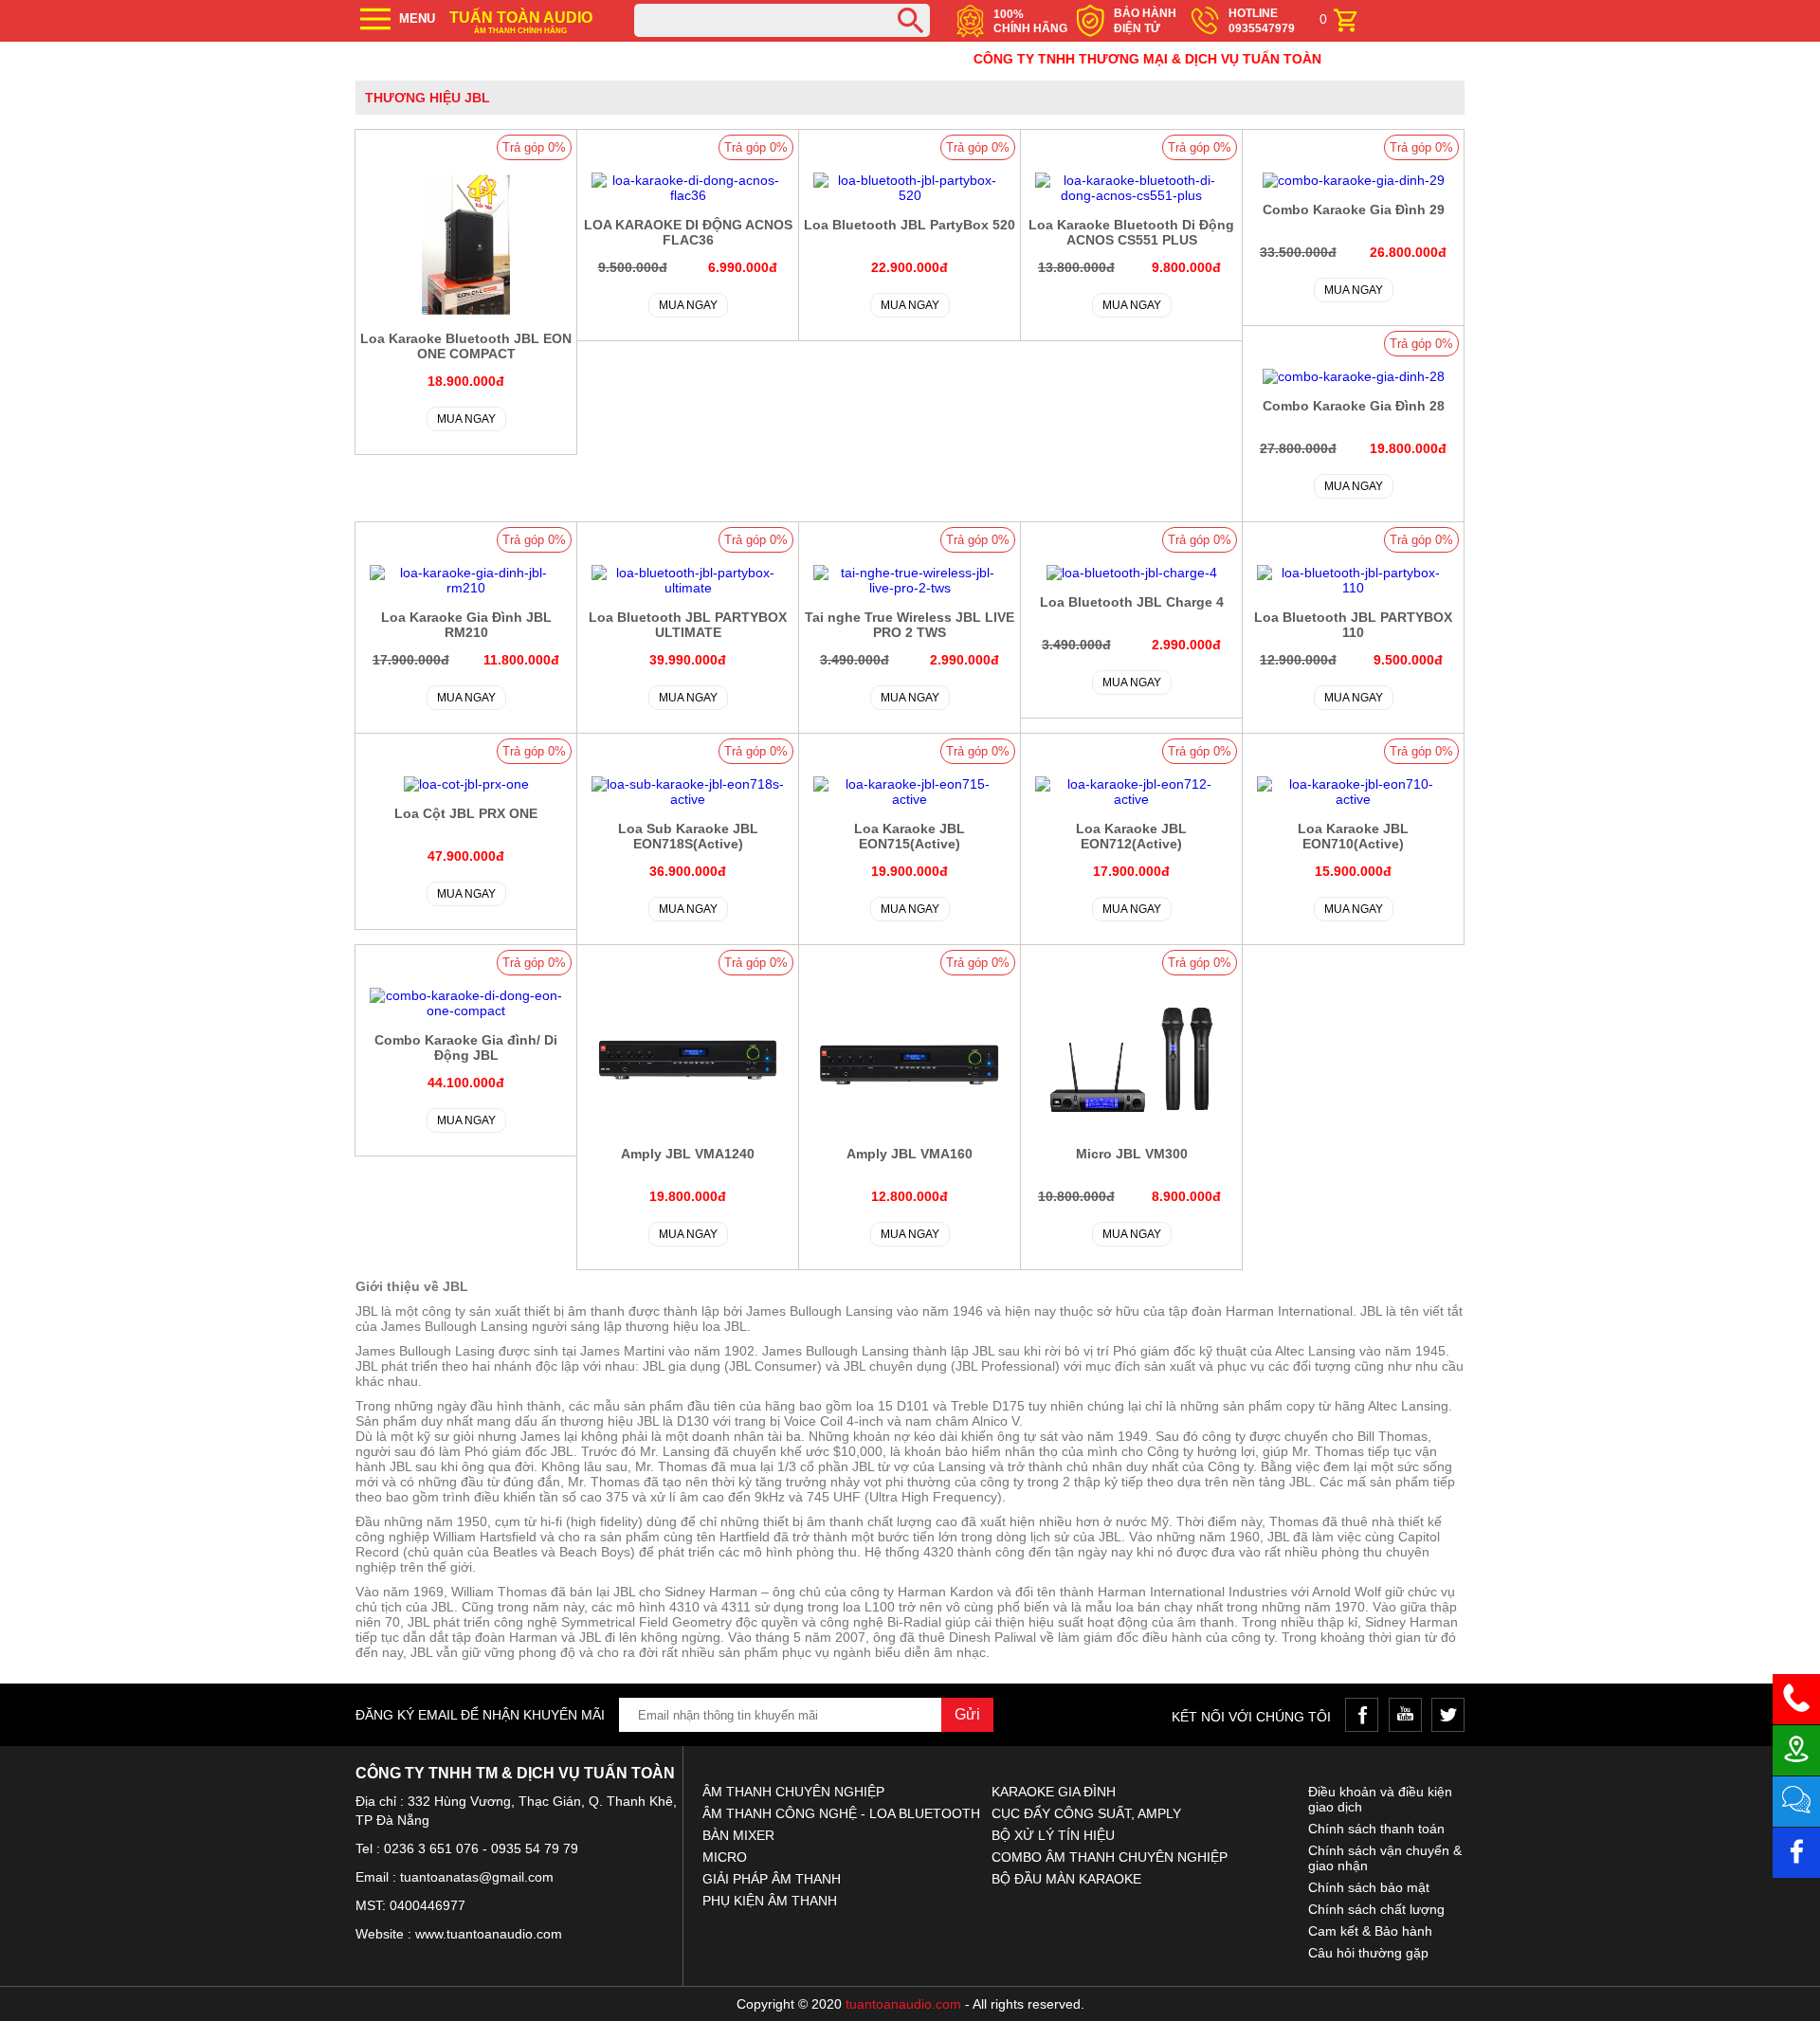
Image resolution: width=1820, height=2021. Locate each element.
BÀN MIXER (738, 1835)
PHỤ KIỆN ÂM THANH (770, 1901)
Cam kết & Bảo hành (1370, 1931)
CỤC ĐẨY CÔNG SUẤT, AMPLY (1086, 1813)
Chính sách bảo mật (1369, 1887)
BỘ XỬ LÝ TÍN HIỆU (1053, 1835)
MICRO (725, 1857)
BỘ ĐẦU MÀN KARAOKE (1066, 1879)
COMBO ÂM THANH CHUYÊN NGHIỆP (1110, 1857)
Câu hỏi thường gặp (1368, 1953)
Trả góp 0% (534, 147)
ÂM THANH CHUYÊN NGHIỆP (793, 1792)
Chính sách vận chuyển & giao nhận (1385, 1858)
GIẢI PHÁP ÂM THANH (772, 1879)
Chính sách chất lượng (1376, 1909)
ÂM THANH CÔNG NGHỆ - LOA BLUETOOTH (841, 1813)
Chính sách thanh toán (1376, 1829)
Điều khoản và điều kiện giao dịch (1380, 1799)
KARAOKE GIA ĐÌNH (1054, 1792)
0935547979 (1262, 28)
